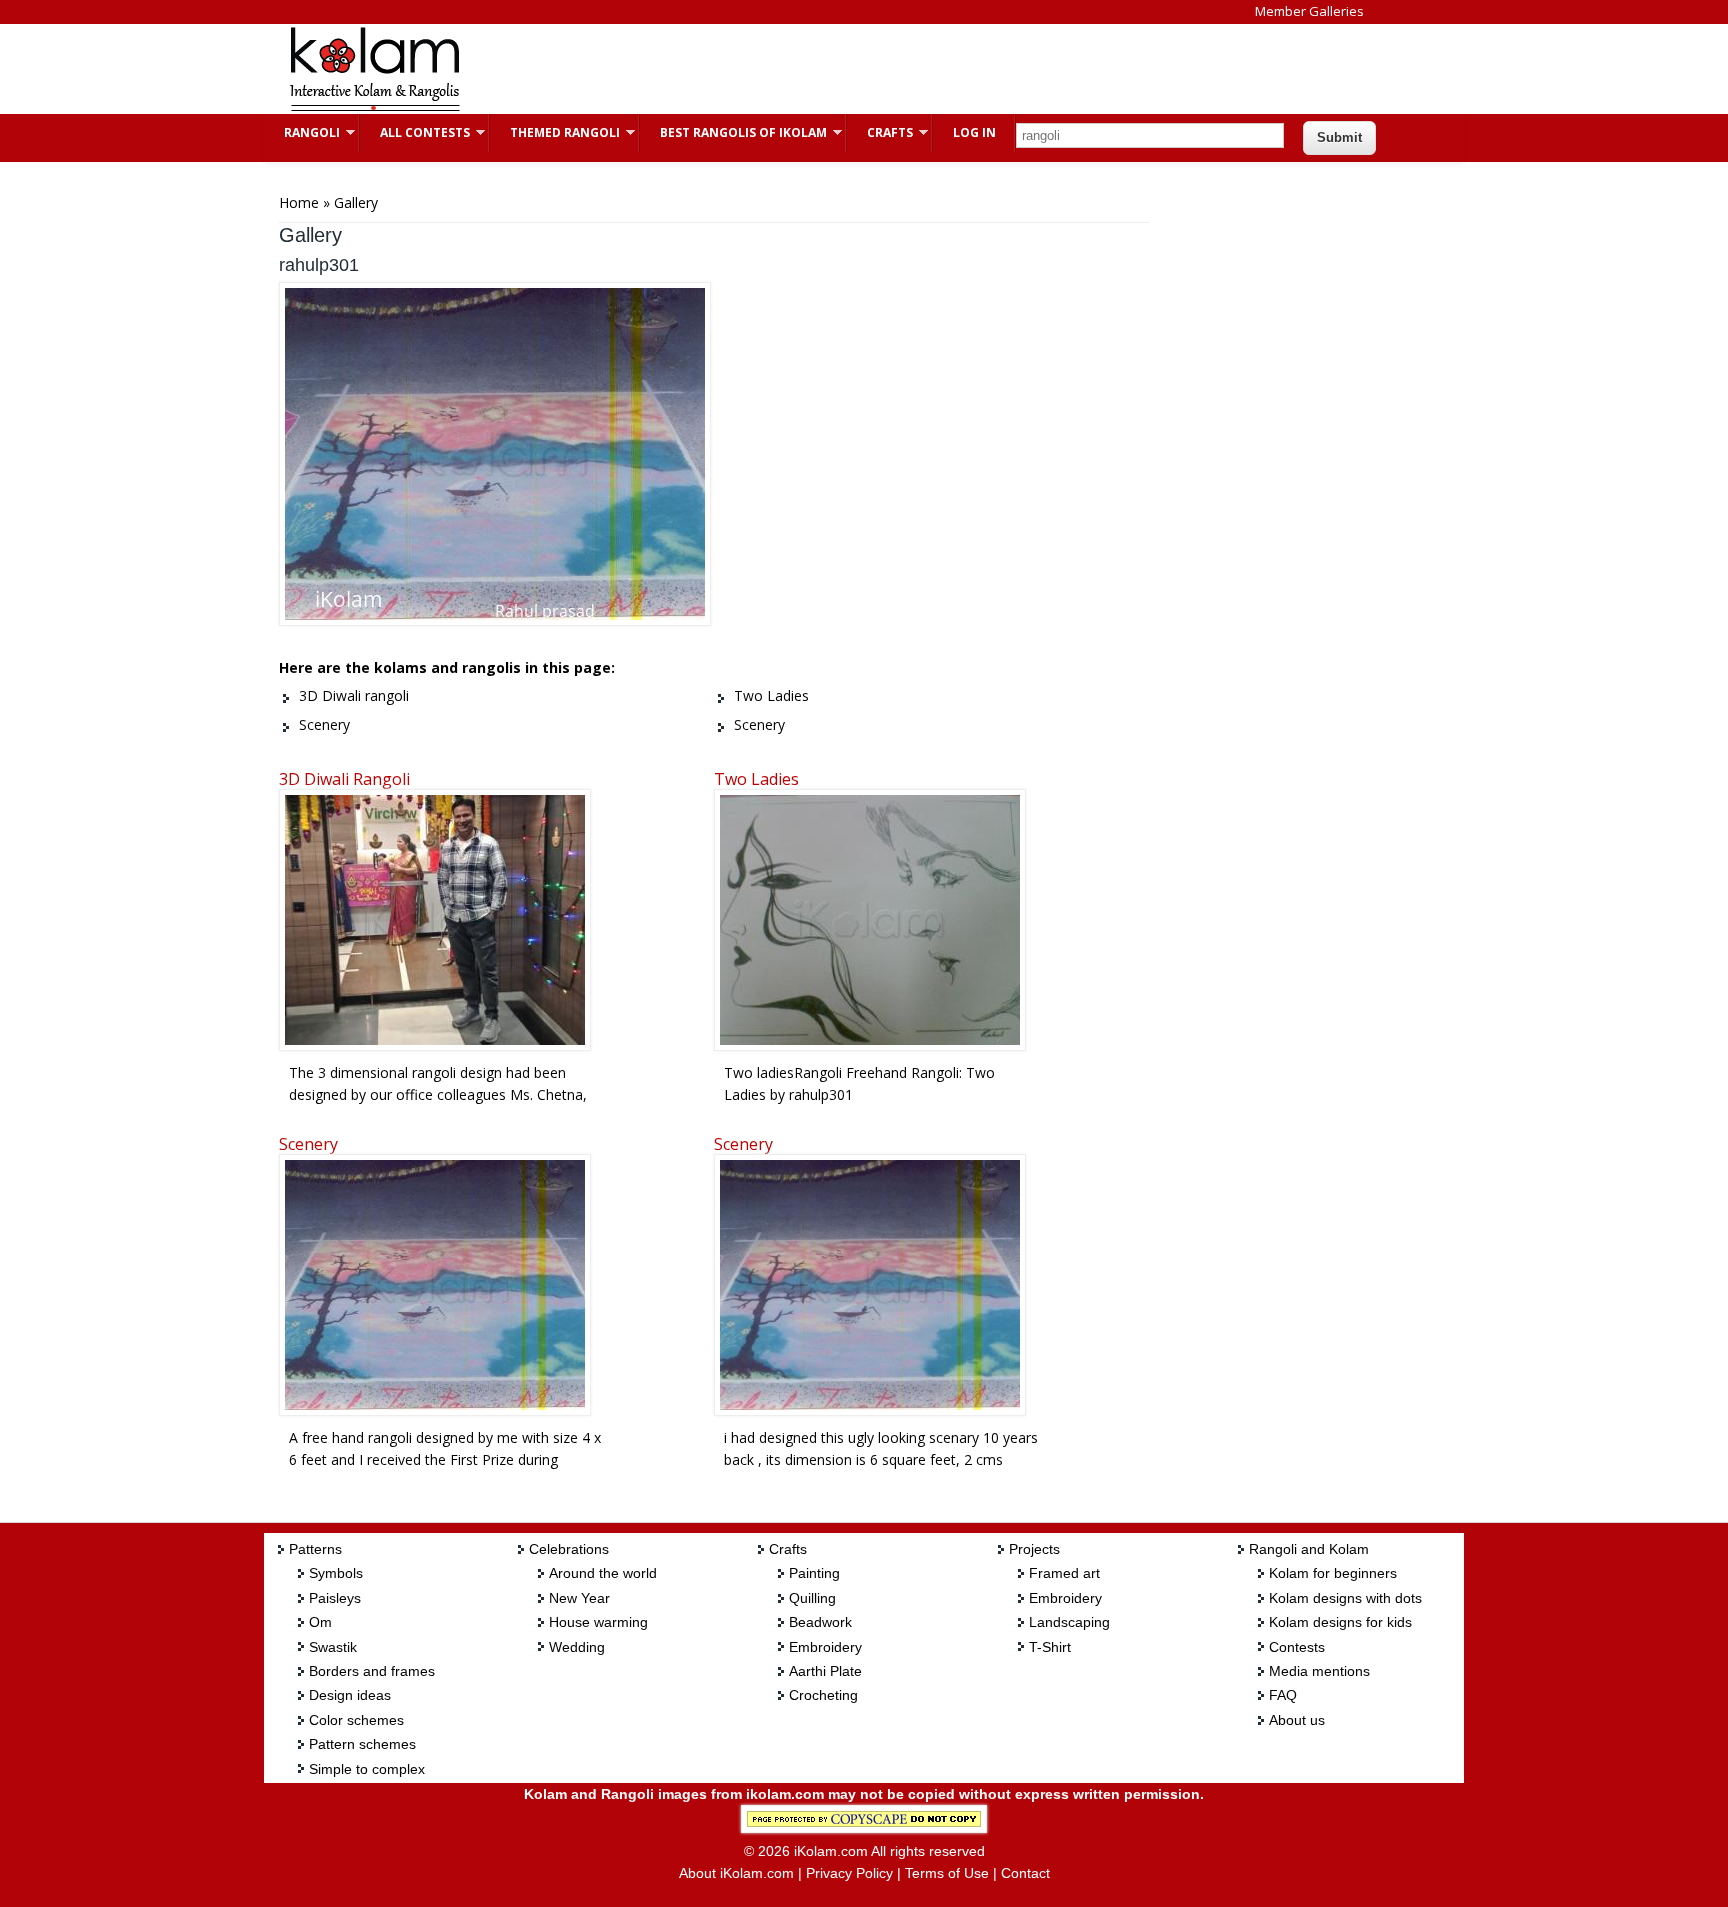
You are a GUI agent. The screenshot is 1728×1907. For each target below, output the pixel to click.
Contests (1297, 1647)
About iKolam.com (736, 1873)
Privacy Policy (849, 1873)
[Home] (374, 108)
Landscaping (1069, 1622)
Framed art (1064, 1573)
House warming (598, 1622)
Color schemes (356, 1720)
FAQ (1283, 1695)
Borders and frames (372, 1671)
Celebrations (569, 1549)
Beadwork (820, 1622)
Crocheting (823, 1695)
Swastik (333, 1647)
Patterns (315, 1549)
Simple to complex (367, 1769)
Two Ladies (756, 779)
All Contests (415, 132)
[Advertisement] (848, 69)
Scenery (308, 1144)
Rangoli (302, 132)
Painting (814, 1573)
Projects (1034, 1549)
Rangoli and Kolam (1309, 1549)
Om (320, 1622)
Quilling (812, 1598)
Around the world (603, 1573)
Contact (1025, 1873)
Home (299, 202)
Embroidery (825, 1647)
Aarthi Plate (825, 1671)
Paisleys (335, 1598)
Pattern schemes (362, 1744)
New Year (579, 1598)
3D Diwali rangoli (344, 779)
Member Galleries (1309, 11)
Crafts (880, 132)
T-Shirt (1050, 1647)
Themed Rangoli (555, 132)
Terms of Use (947, 1873)
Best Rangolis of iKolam (733, 132)
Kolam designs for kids (1340, 1622)
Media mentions (1319, 1671)
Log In (974, 132)
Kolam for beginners (1333, 1573)
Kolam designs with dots (1345, 1598)
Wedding (577, 1647)
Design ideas (350, 1695)
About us (1297, 1720)
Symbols (336, 1573)
